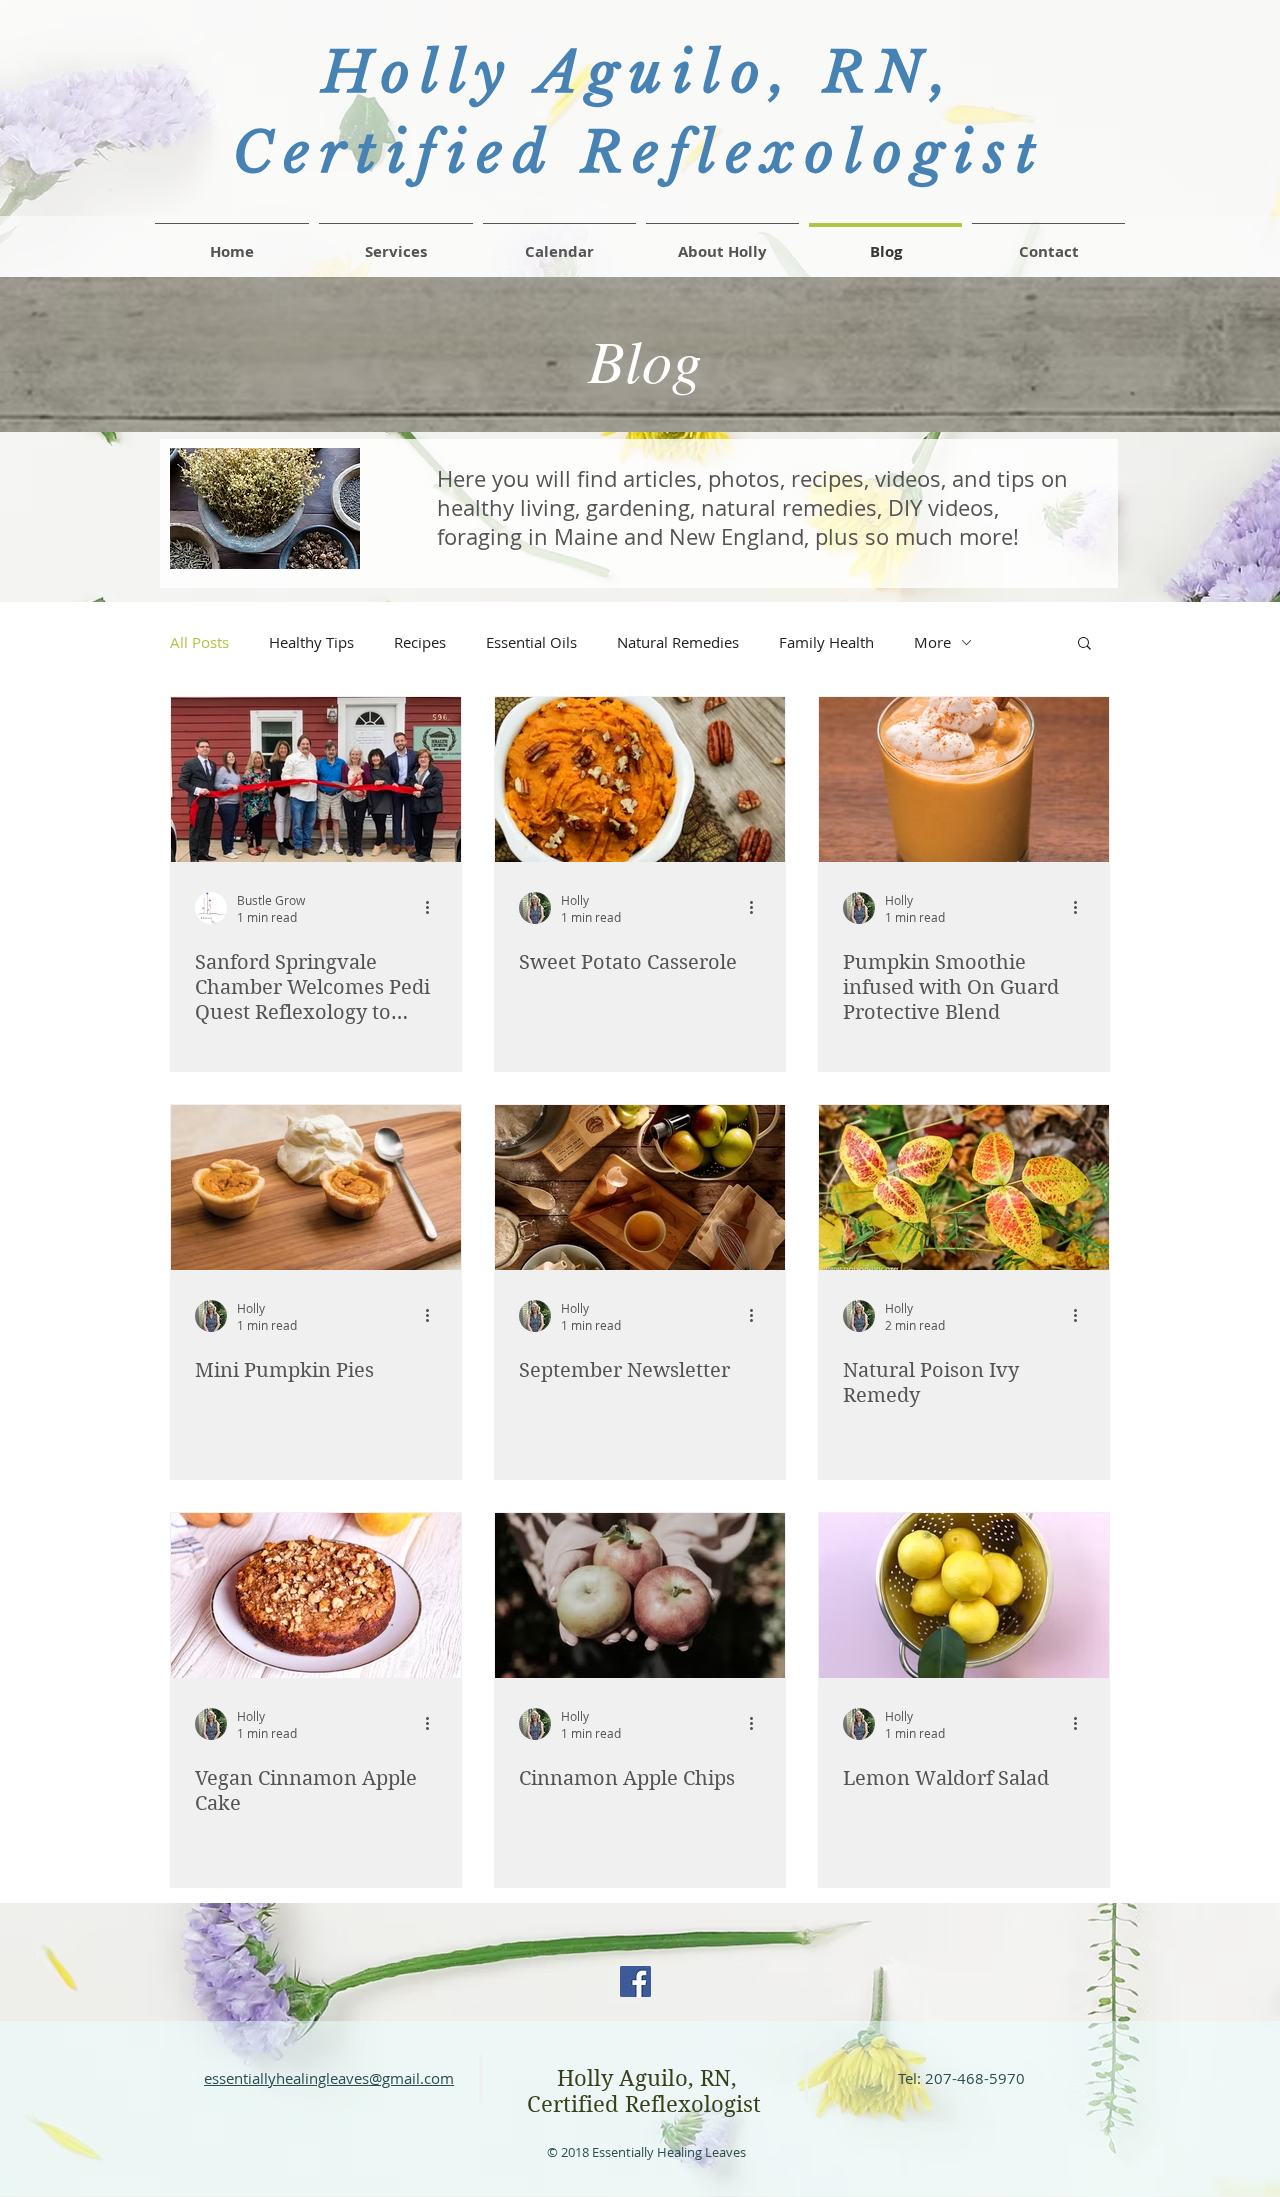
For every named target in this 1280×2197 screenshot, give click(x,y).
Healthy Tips (311, 642)
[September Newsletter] (640, 1187)
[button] (1048, 243)
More (932, 642)
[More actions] (434, 908)
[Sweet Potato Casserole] (640, 779)
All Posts (199, 642)
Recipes (420, 642)
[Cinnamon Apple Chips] (640, 1595)
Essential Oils (531, 642)
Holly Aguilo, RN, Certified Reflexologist (647, 2091)
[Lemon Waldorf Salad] (964, 1595)
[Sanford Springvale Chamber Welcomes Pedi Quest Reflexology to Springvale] (316, 779)
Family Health (826, 642)
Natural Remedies (678, 642)
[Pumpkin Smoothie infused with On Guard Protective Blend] (964, 779)
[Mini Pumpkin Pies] (316, 1187)
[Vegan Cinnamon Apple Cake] (316, 1595)
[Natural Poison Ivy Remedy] (964, 1187)
